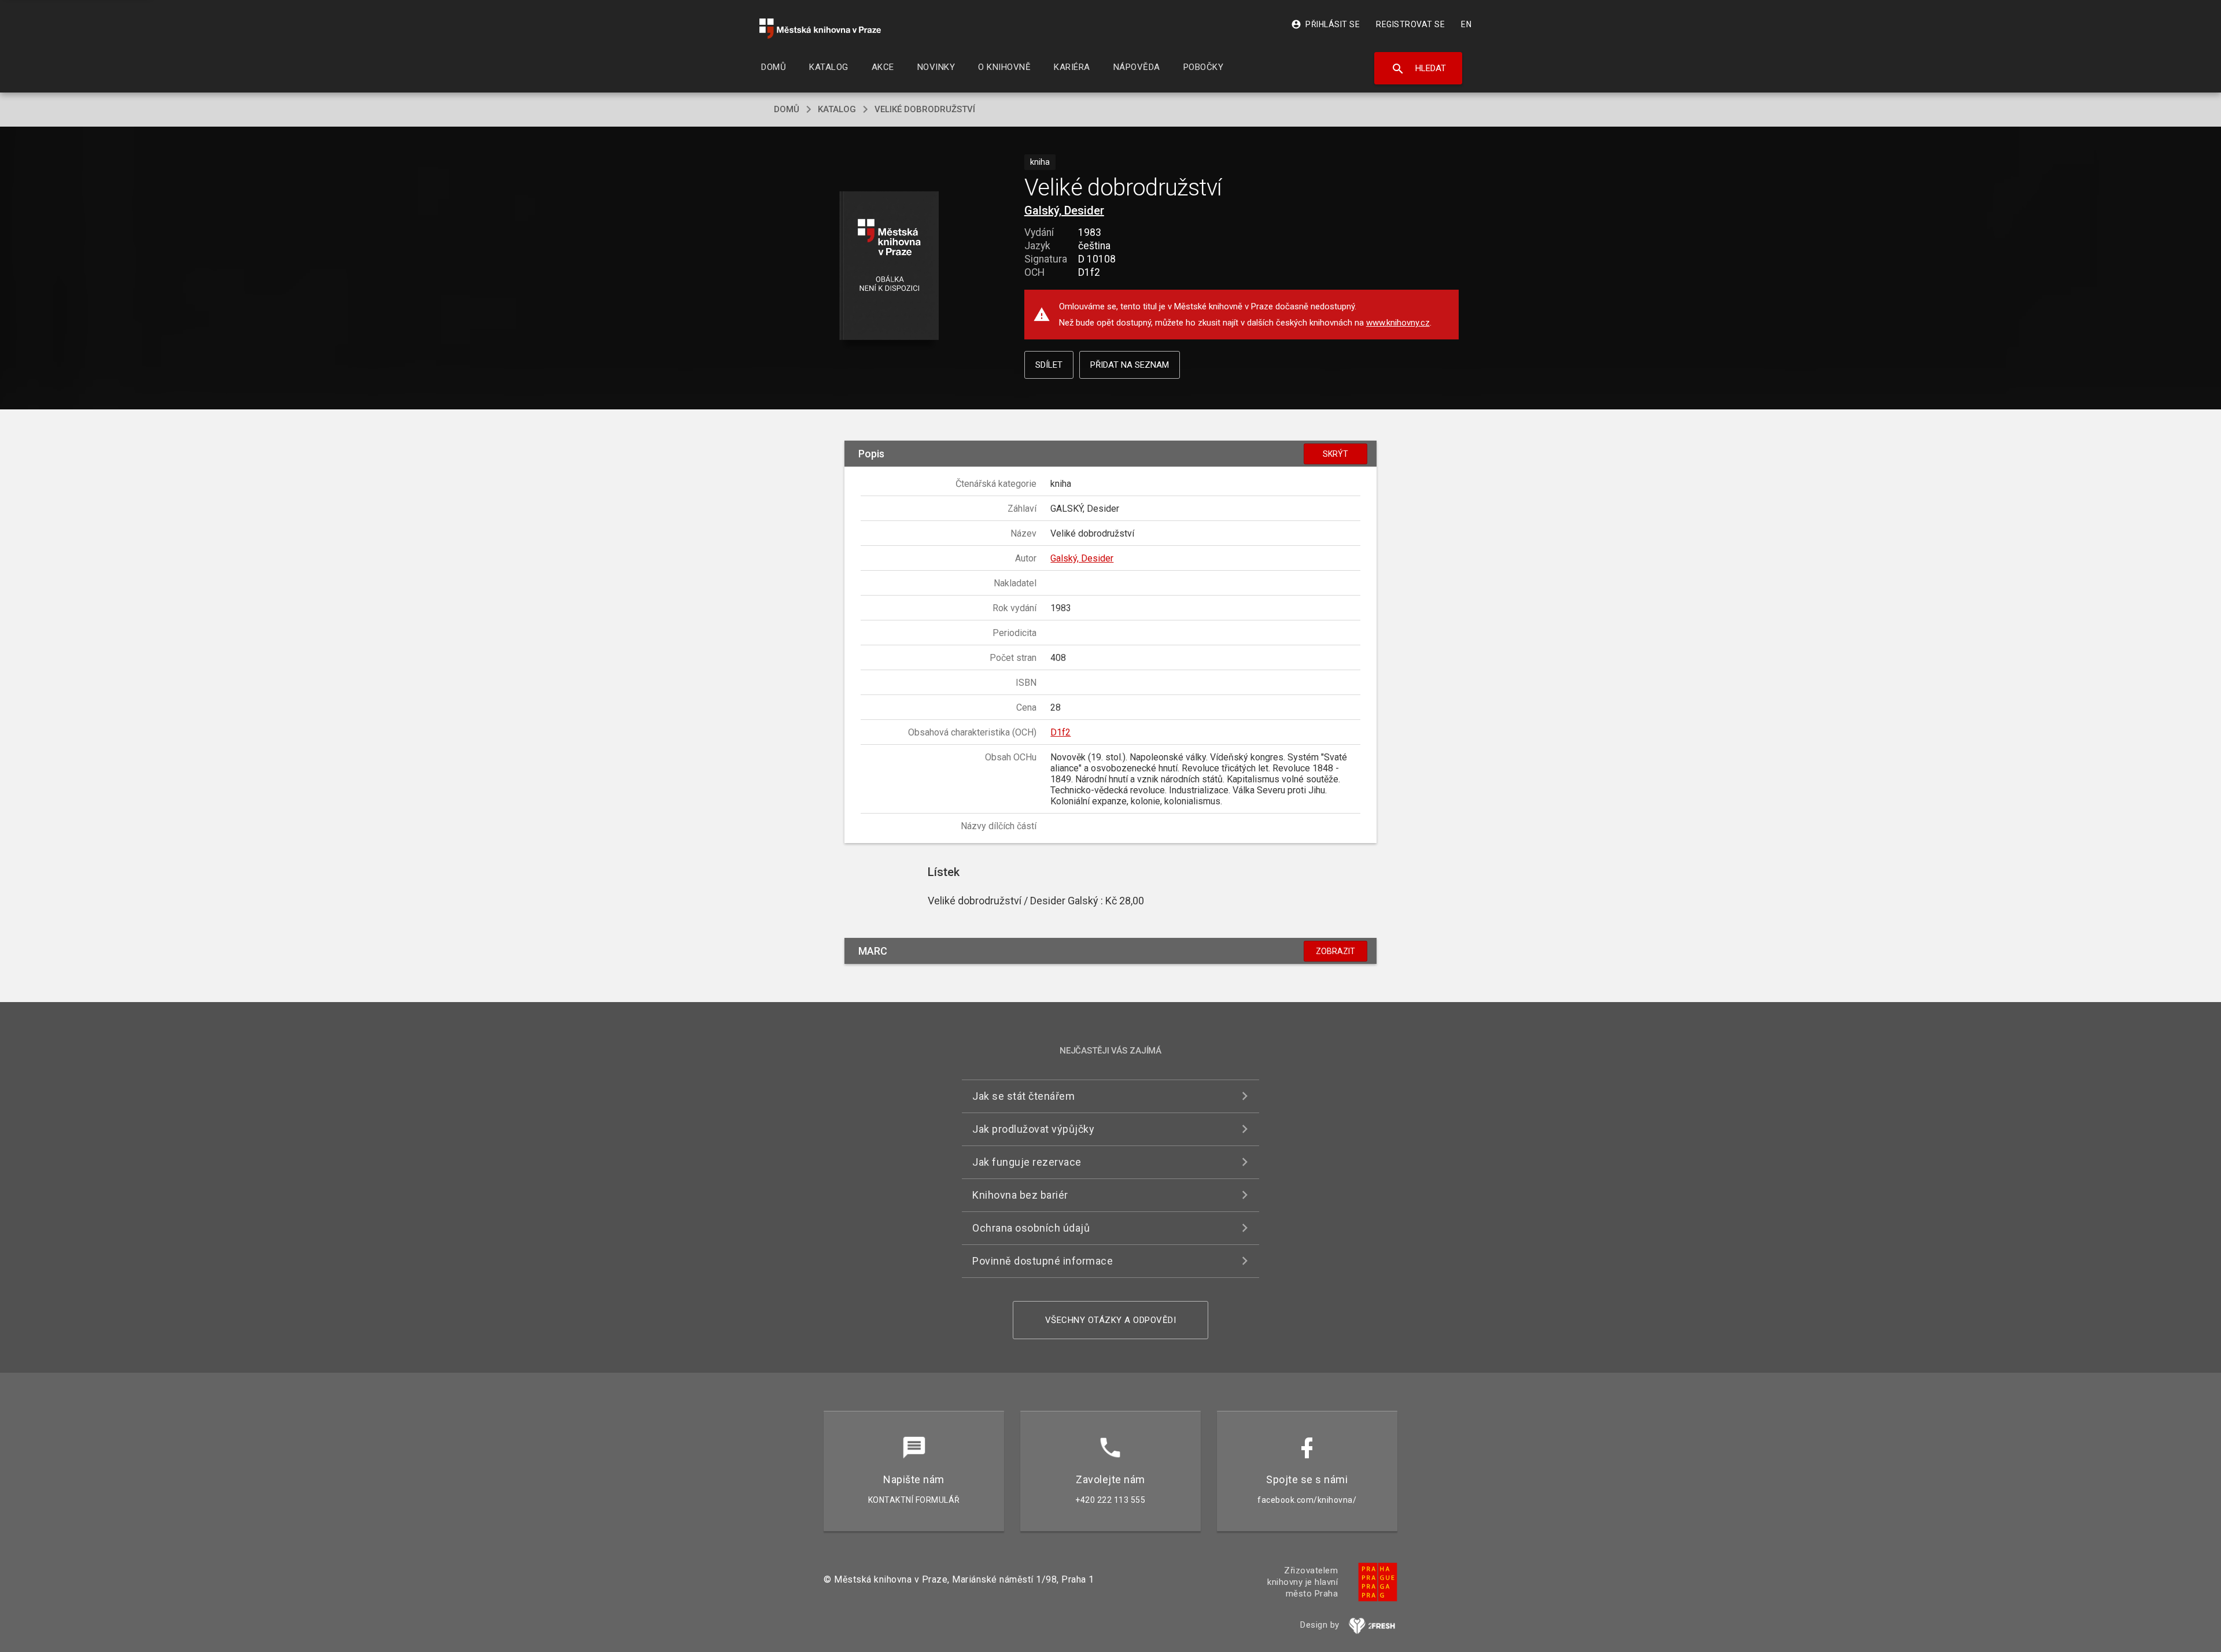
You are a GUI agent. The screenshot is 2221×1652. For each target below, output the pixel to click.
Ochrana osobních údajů (1031, 1228)
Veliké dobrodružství (925, 109)
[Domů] (820, 29)
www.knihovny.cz (1398, 323)
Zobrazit (1335, 951)
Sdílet (1049, 365)
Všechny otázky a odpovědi (1111, 1320)
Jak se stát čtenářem (1023, 1096)
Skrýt (1335, 454)
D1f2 (1060, 732)
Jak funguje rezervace (1027, 1162)
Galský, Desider (1064, 210)
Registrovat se (1410, 24)
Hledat (1418, 69)
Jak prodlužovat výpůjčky (1033, 1129)
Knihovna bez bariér (1020, 1195)
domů (787, 109)
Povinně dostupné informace (1043, 1261)
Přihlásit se (1325, 24)
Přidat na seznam (1130, 365)
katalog (837, 109)
